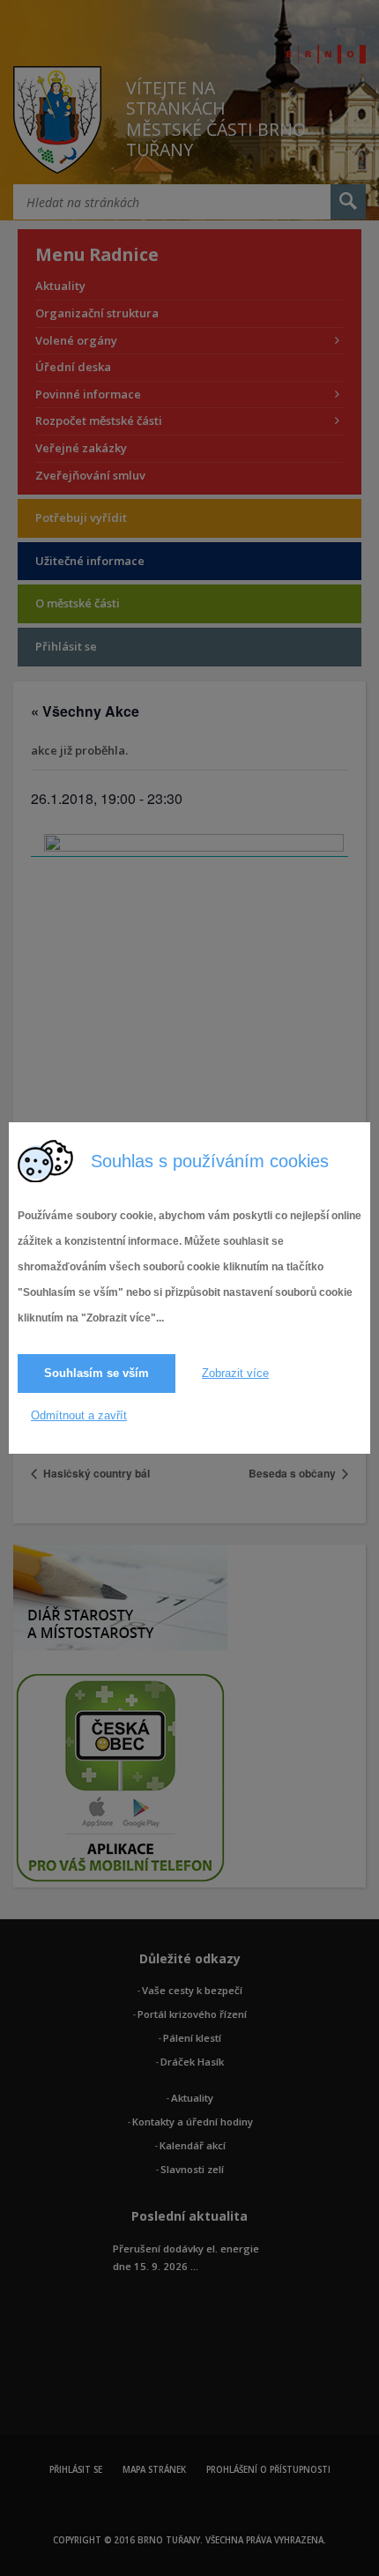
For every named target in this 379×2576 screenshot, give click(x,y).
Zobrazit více (235, 1373)
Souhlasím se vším (97, 1373)
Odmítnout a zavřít (79, 1415)
